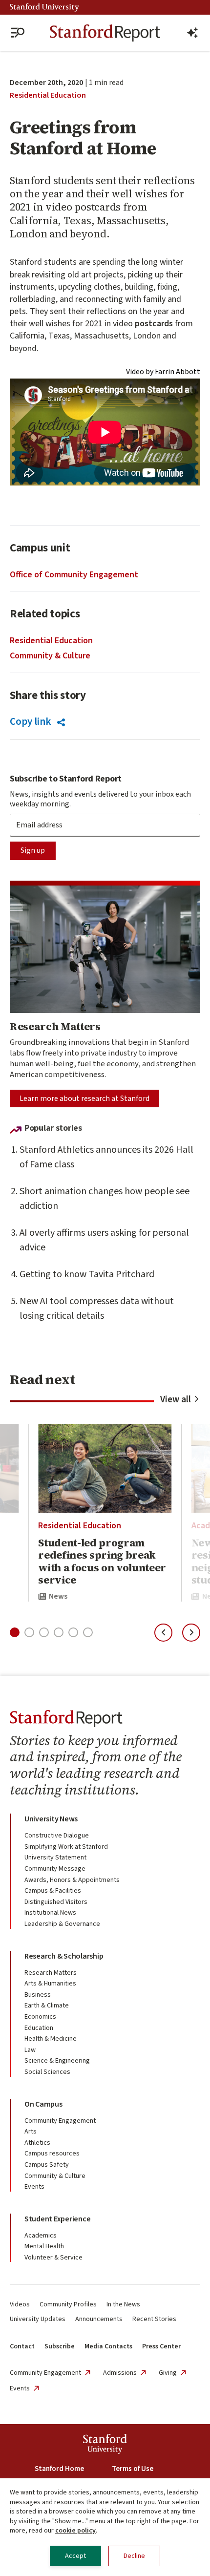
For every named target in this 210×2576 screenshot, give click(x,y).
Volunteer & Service (53, 2258)
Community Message (55, 1869)
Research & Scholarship (64, 1956)
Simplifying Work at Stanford (66, 1847)
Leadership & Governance (62, 1924)
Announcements (99, 2319)
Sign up (33, 850)
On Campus (43, 2104)
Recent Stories (154, 2319)
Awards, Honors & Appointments (72, 1880)
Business (38, 1995)
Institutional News (50, 1913)
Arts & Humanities (50, 1984)
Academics (41, 2236)
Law (30, 2050)
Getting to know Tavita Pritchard (87, 1274)
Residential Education (48, 95)
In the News (123, 2304)
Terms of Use (133, 2469)
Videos (20, 2304)
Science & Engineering (57, 2061)
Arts (31, 2132)
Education (39, 2028)
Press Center (161, 2346)
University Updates (38, 2319)
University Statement (55, 1858)
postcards (154, 324)
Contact (22, 2346)
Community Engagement (60, 2121)
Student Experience (57, 2219)
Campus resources (52, 2154)
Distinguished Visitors (56, 1902)
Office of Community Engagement (74, 575)
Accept (75, 2556)
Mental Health (44, 2246)
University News (51, 1819)
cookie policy (75, 2531)
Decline (134, 2556)
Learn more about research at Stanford (84, 1098)
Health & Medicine (51, 2039)
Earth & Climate (47, 2006)
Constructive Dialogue (57, 1836)
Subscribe (60, 2346)
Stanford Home (59, 2469)
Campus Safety (47, 2165)
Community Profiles (68, 2304)
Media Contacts (108, 2346)
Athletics (37, 2143)
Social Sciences (47, 2072)
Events (34, 2187)
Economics (40, 2017)
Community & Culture (50, 656)
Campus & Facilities (53, 1891)
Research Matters (51, 1973)
